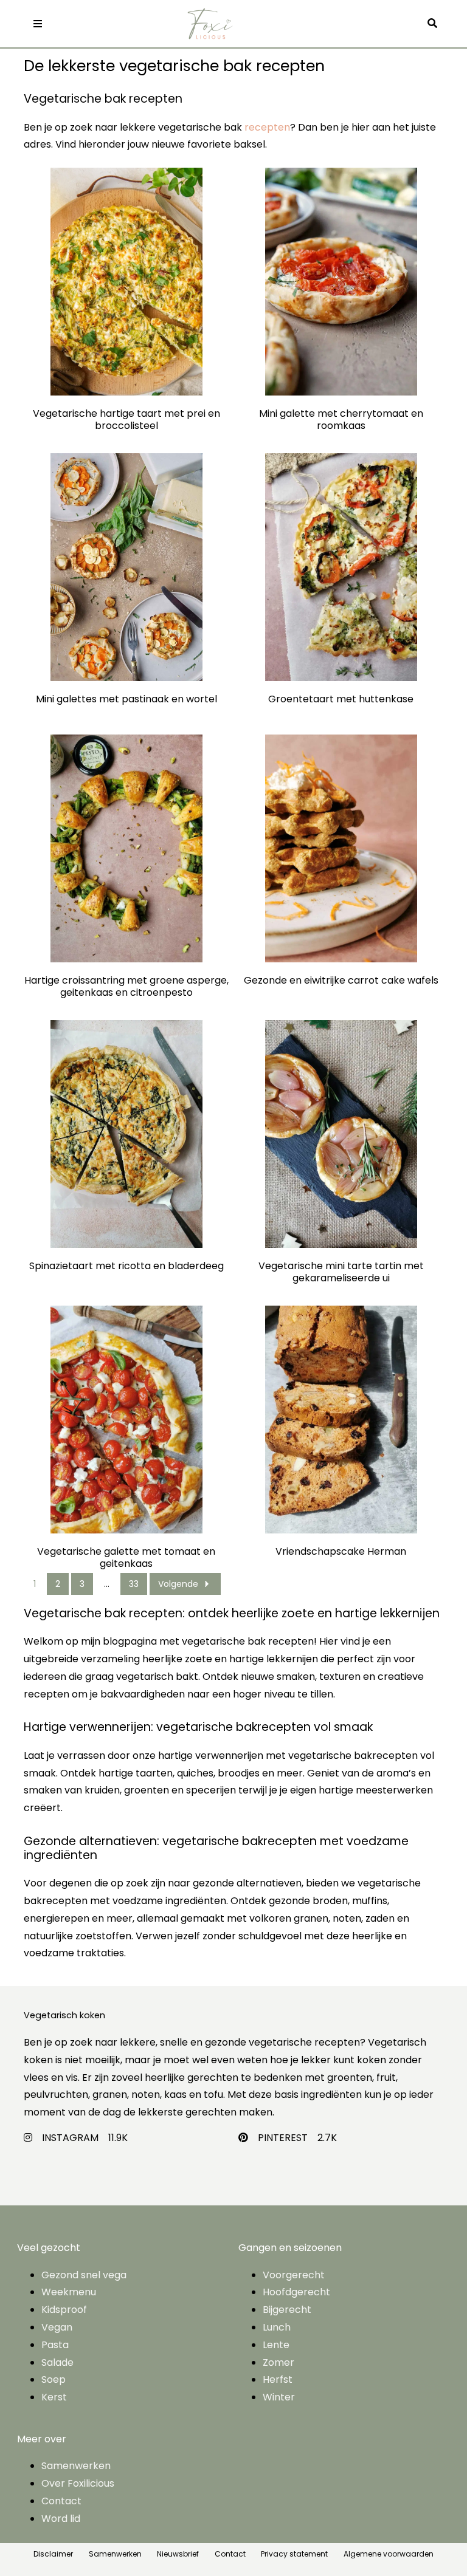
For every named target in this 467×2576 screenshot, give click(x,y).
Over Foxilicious (78, 2483)
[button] (435, 24)
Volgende (178, 1584)
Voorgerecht (294, 2275)
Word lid (61, 2519)
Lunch (277, 2327)
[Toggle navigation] (37, 24)
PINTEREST (283, 2138)
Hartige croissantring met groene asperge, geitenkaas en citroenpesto (126, 987)
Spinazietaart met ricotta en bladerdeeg (126, 1266)
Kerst (54, 2397)
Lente (276, 2345)
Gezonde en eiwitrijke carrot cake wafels (341, 981)
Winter (279, 2397)
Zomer (278, 2362)
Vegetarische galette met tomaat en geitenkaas (126, 1558)
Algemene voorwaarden (389, 2554)
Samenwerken (76, 2466)
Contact (61, 2501)
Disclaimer (53, 2554)
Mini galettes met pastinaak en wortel (126, 700)
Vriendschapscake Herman (341, 1552)
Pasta (55, 2345)
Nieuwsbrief (178, 2554)
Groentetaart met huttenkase (341, 700)
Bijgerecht (287, 2310)
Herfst (278, 2379)
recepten (267, 127)
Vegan (57, 2327)
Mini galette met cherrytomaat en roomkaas (341, 420)
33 (134, 1584)
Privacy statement (294, 2554)
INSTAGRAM (70, 2138)
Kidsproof (64, 2310)
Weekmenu (69, 2292)
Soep (54, 2379)
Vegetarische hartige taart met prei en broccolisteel (126, 420)
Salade (57, 2362)
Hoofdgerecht (296, 2292)
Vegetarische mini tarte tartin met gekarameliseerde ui (341, 1272)
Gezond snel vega (84, 2275)
